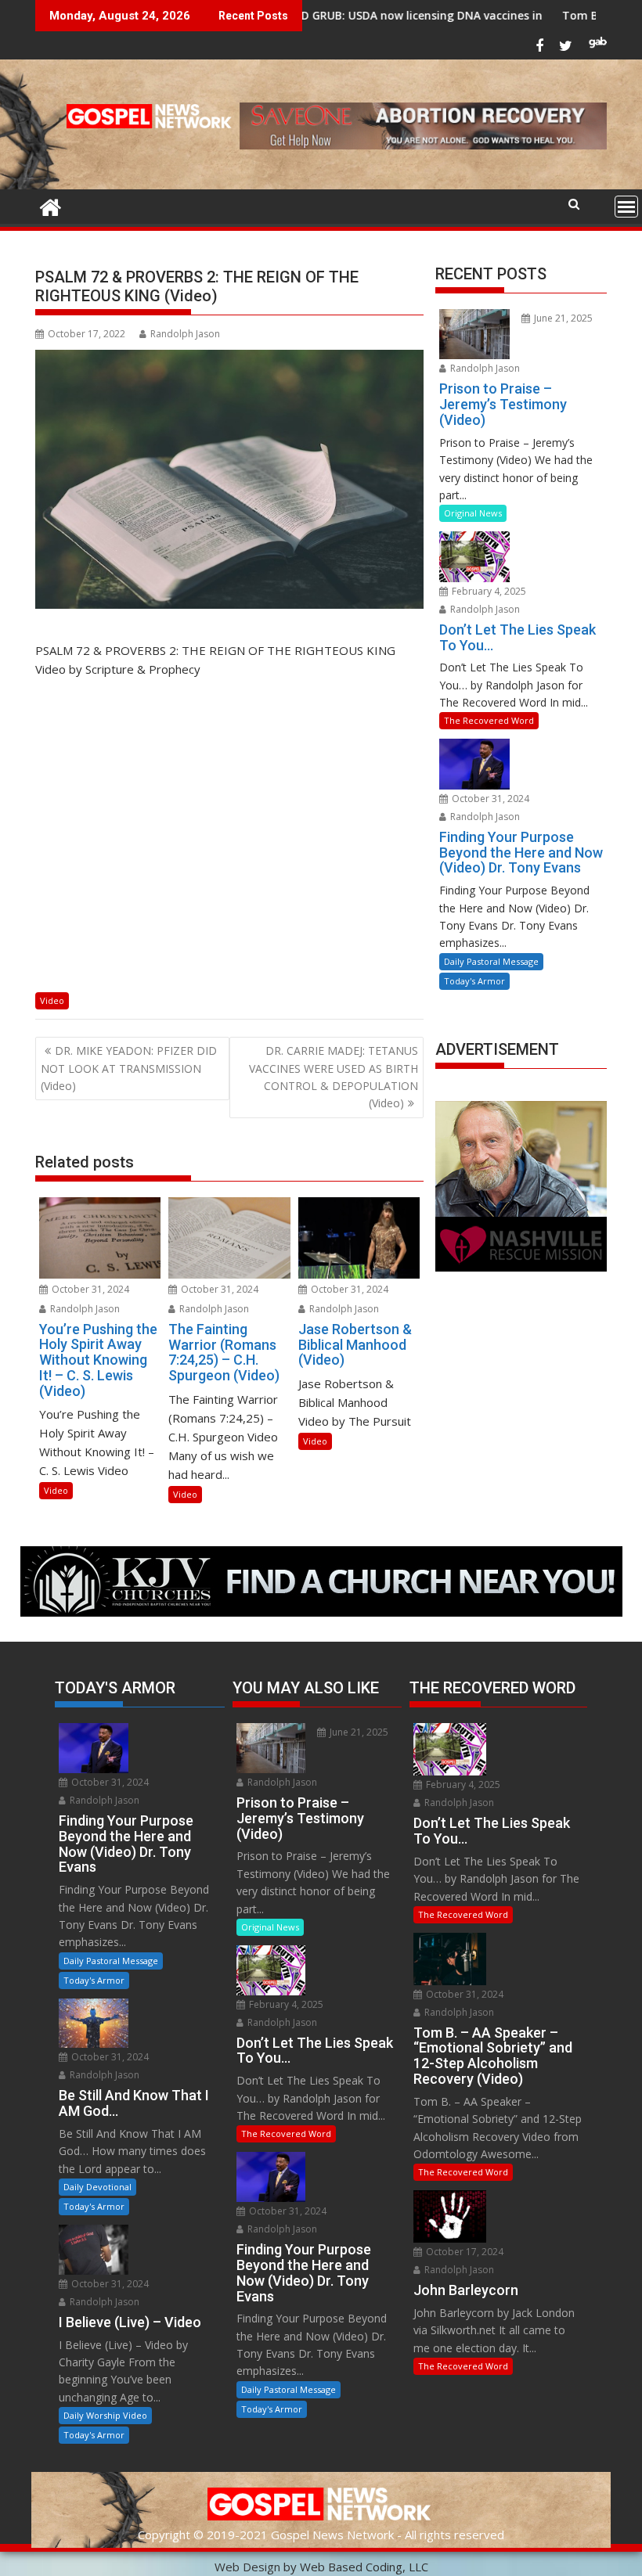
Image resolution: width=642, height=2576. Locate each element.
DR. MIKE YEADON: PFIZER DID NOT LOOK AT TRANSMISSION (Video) (129, 1068)
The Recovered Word (489, 720)
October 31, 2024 (89, 1289)
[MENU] (626, 207)
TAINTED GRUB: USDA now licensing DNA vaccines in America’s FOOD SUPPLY (382, 15)
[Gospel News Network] (50, 205)
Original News (473, 513)
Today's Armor (474, 981)
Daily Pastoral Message (491, 961)
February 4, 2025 (488, 591)
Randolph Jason (185, 334)
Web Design (247, 2567)
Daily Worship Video (105, 2415)
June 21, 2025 (562, 318)
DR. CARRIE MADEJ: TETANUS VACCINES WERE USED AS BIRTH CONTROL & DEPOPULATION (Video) (334, 1077)
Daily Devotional (97, 2187)
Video (52, 1000)
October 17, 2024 (463, 2252)
